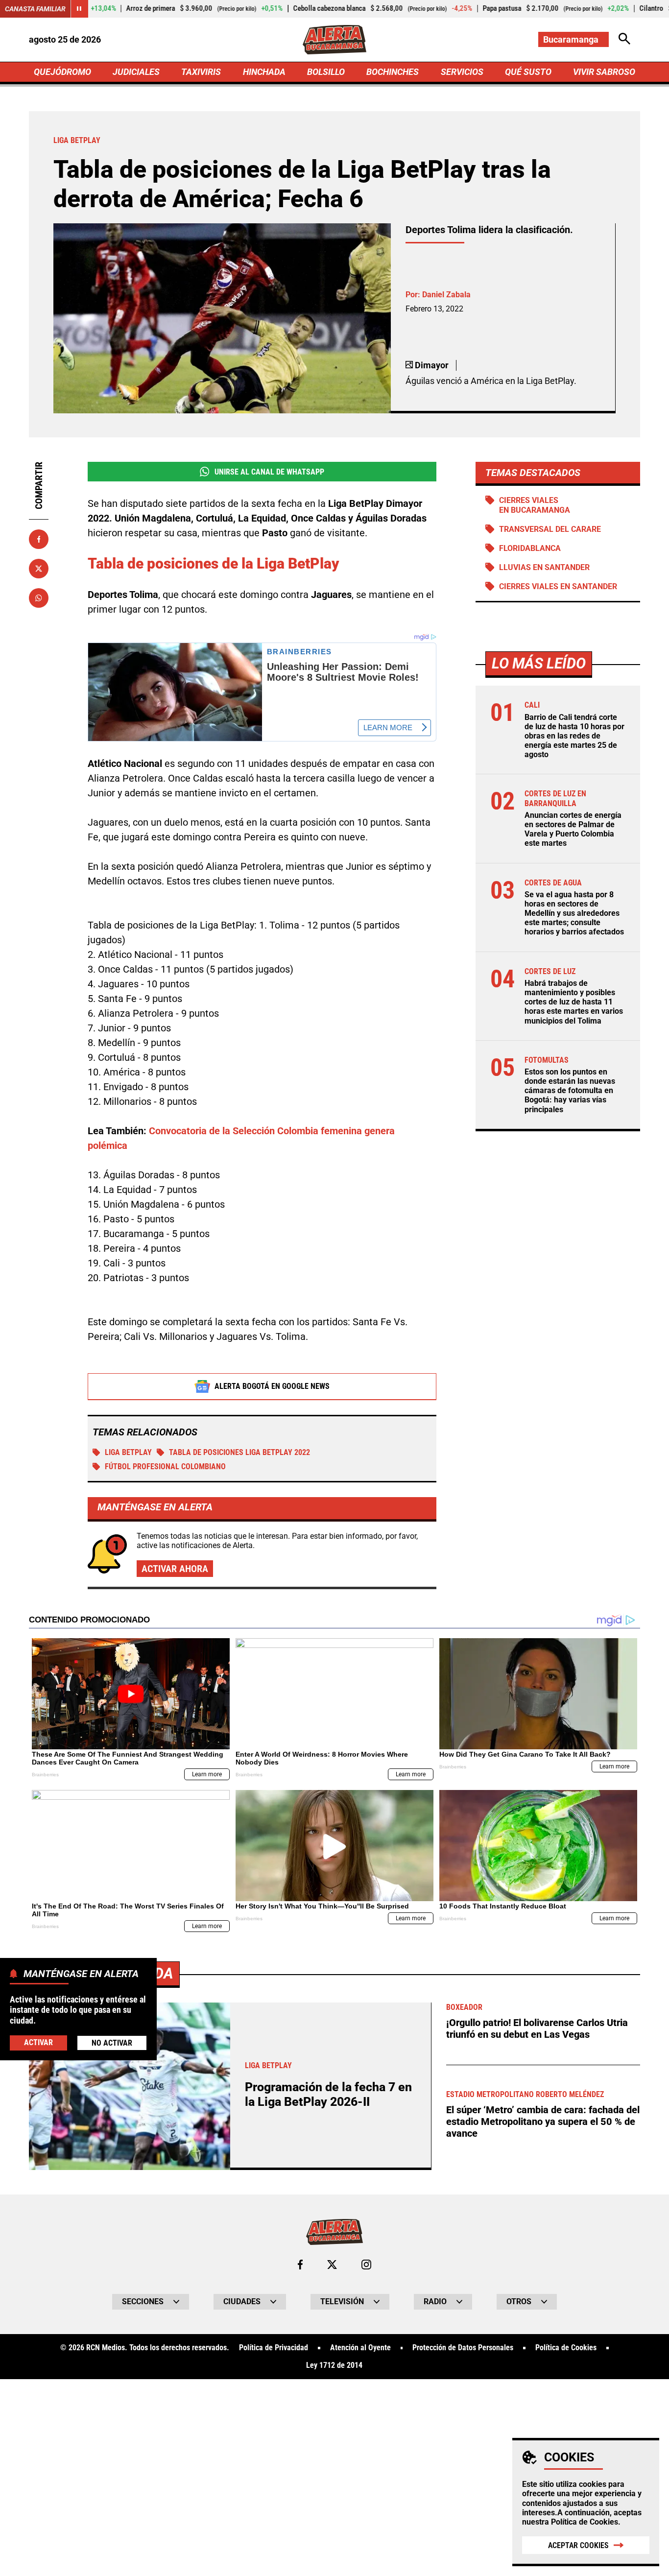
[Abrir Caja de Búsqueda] (624, 39)
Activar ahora (175, 1569)
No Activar (112, 2043)
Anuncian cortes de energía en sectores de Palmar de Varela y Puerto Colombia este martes (573, 829)
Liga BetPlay (128, 1452)
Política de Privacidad (274, 2348)
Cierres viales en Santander (558, 586)
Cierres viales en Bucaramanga (535, 505)
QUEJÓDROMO (62, 72)
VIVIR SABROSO (604, 72)
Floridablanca (530, 548)
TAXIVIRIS (201, 72)
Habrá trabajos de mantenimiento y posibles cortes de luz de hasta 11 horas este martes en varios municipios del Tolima (574, 1002)
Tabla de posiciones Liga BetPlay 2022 (239, 1452)
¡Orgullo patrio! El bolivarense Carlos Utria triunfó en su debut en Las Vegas (537, 2028)
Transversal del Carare (550, 529)
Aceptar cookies (578, 2545)
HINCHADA (264, 72)
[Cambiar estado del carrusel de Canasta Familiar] (79, 9)
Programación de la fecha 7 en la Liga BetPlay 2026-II (328, 2094)
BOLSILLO (326, 72)
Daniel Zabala (446, 295)
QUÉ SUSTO (528, 72)
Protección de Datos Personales (463, 2348)
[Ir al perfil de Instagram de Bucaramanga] (366, 2265)
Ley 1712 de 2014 (334, 2365)
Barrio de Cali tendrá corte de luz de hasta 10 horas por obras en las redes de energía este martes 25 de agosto (574, 736)
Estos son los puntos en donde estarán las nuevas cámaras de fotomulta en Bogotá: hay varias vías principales (570, 1091)
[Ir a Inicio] (334, 40)
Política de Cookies (585, 2522)
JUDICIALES (136, 72)
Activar (38, 2043)
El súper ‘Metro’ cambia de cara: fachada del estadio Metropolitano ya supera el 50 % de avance (543, 2122)
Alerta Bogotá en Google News (272, 1386)
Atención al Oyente (360, 2348)
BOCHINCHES (393, 72)
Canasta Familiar (35, 9)
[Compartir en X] (39, 569)
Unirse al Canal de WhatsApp (269, 472)
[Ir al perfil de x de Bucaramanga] (332, 2265)
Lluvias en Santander (544, 567)
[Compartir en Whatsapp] (39, 598)
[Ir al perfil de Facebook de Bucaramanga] (300, 2265)
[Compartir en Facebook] (39, 539)
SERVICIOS (462, 72)
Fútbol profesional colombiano (165, 1467)
